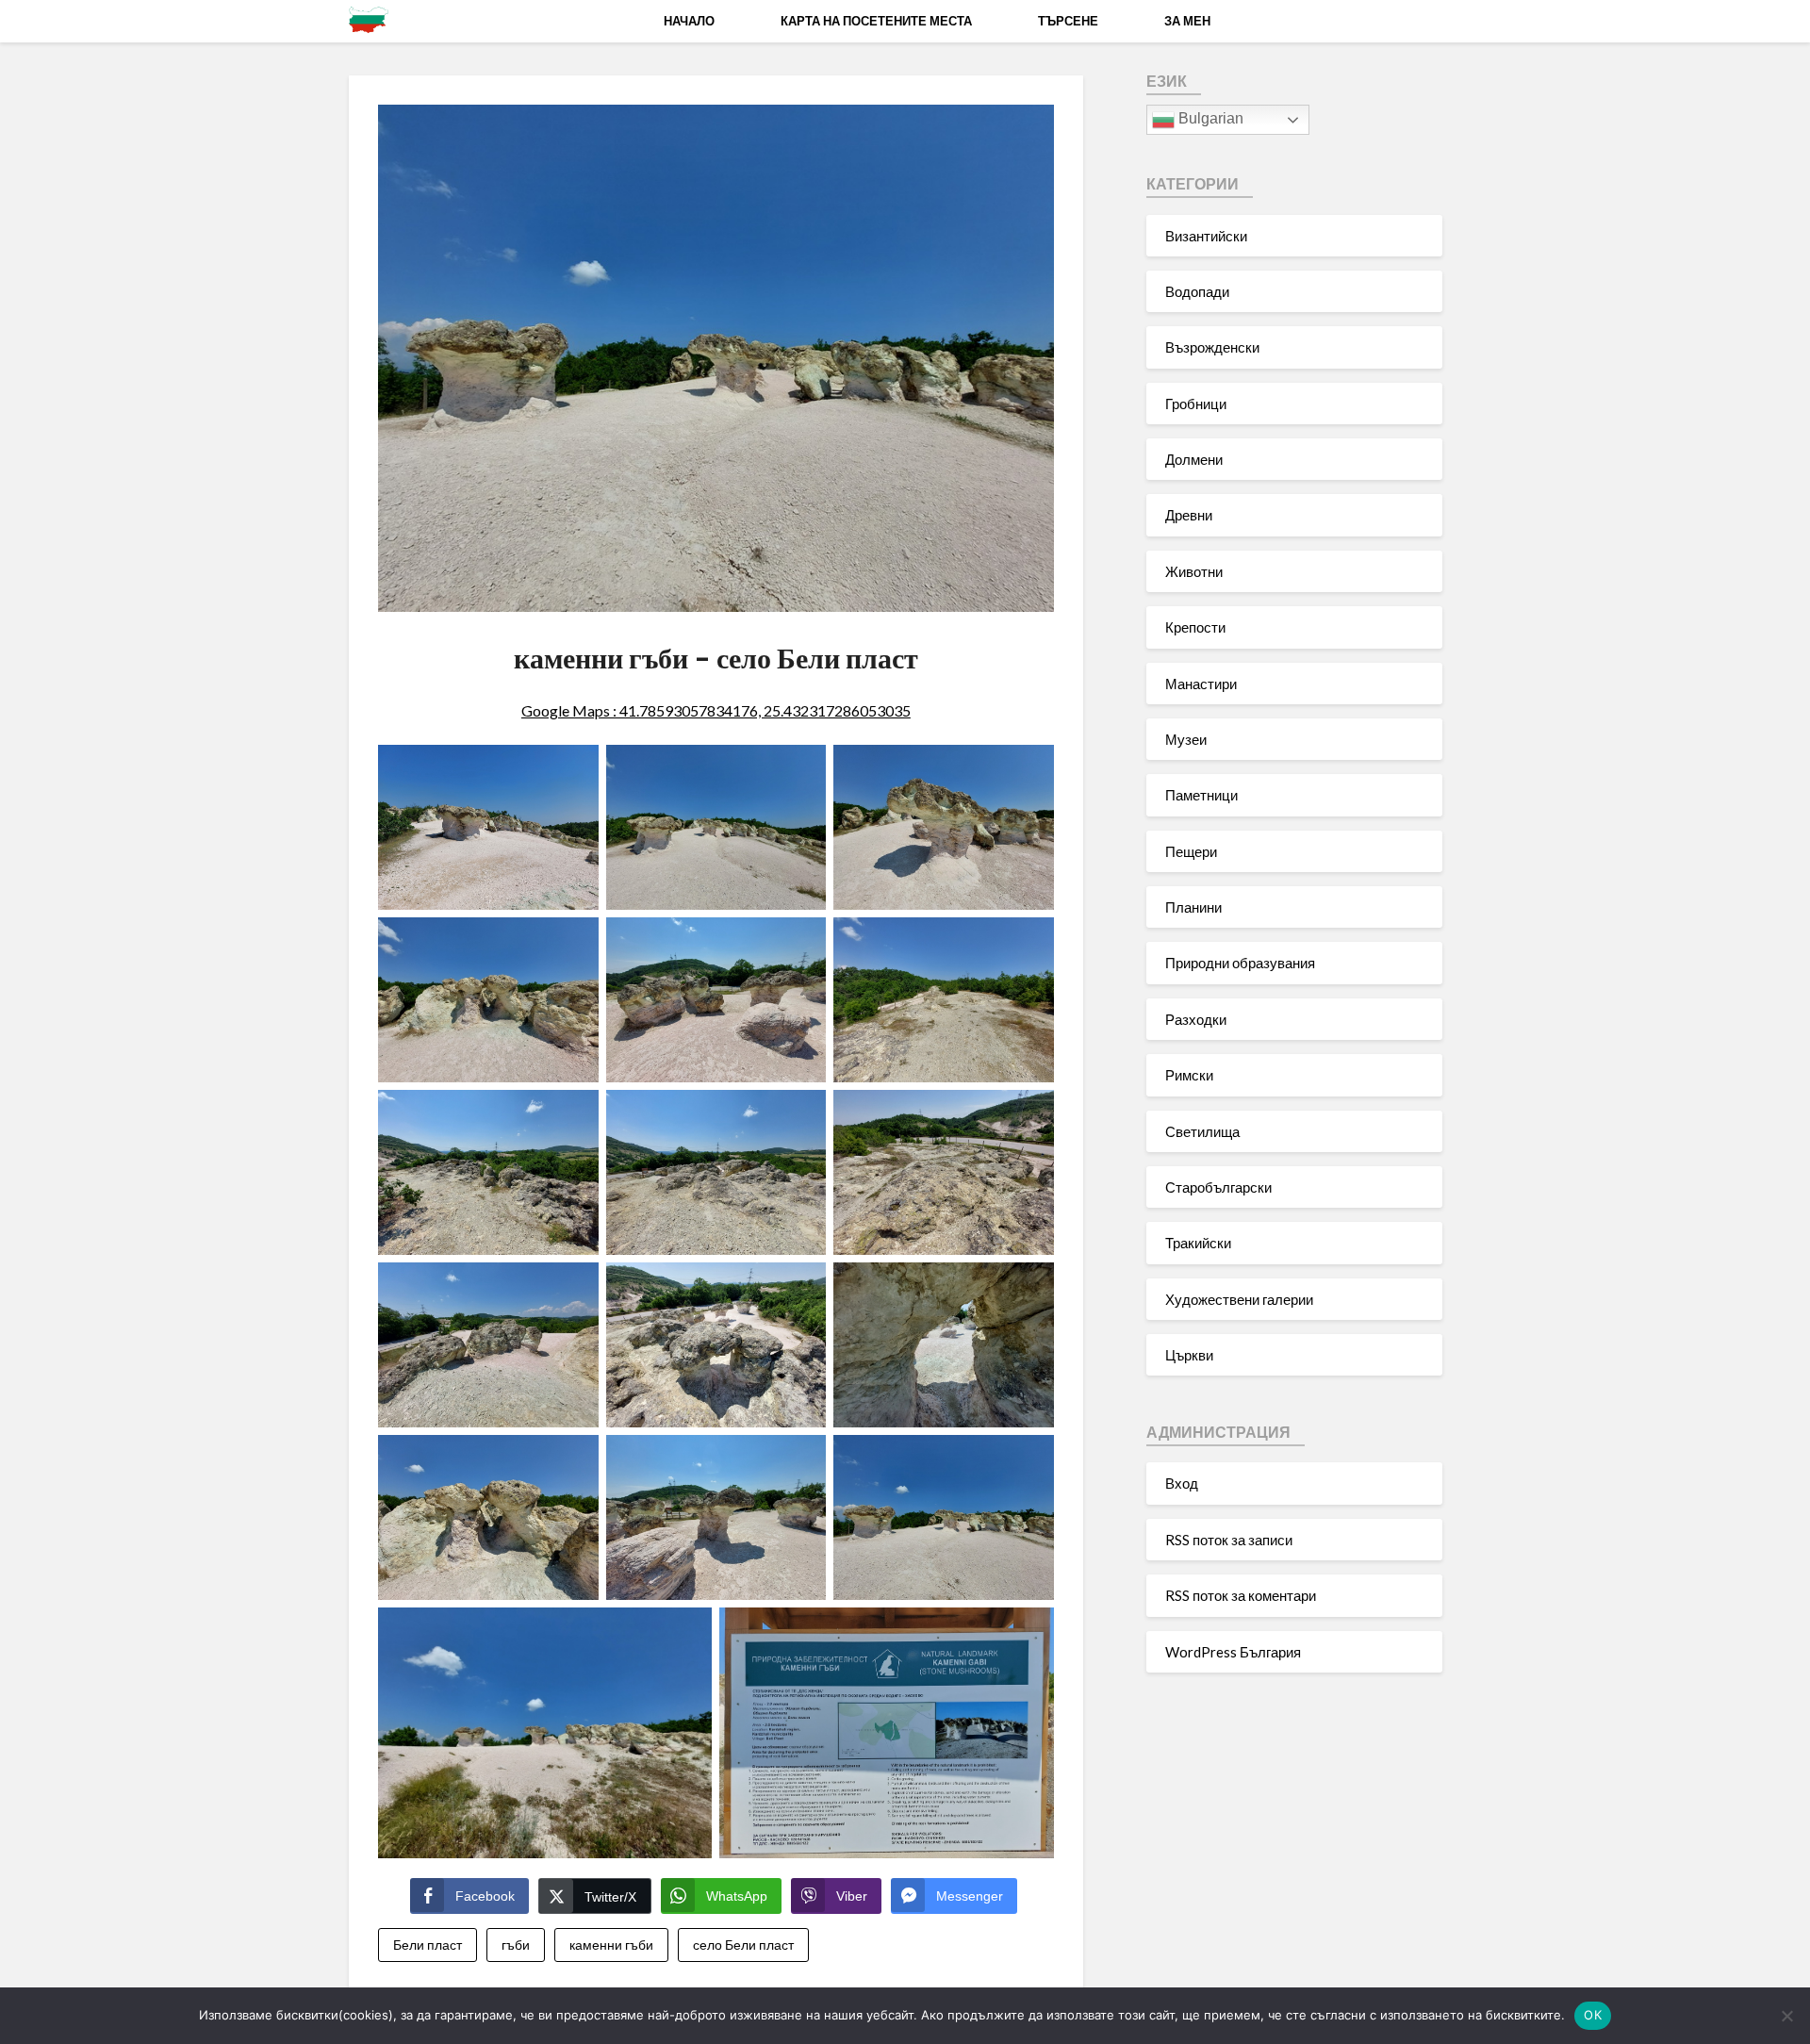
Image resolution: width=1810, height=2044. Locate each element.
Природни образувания (1240, 963)
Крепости (1195, 627)
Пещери (1191, 851)
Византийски (1206, 236)
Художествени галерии (1239, 1299)
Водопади (1197, 291)
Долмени (1194, 459)
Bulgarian (1209, 118)
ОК (1593, 2015)
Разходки (1196, 1019)
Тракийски (1198, 1243)
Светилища (1202, 1131)
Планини (1193, 907)
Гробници (1196, 404)
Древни (1189, 515)
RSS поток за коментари (1241, 1595)
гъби (516, 1945)
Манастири (1201, 684)
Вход (1182, 1483)
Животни (1194, 571)
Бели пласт (428, 1945)
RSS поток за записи (1229, 1540)
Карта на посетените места (876, 21)
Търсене (1068, 21)
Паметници (1201, 795)
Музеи (1186, 739)
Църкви (1189, 1355)
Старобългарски (1218, 1187)
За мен (1187, 21)
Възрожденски (1212, 347)
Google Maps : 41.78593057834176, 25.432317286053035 (716, 710)
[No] (1786, 2016)
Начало (689, 21)
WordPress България (1233, 1652)
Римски (1189, 1075)
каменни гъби (611, 1945)
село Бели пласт (743, 1945)
